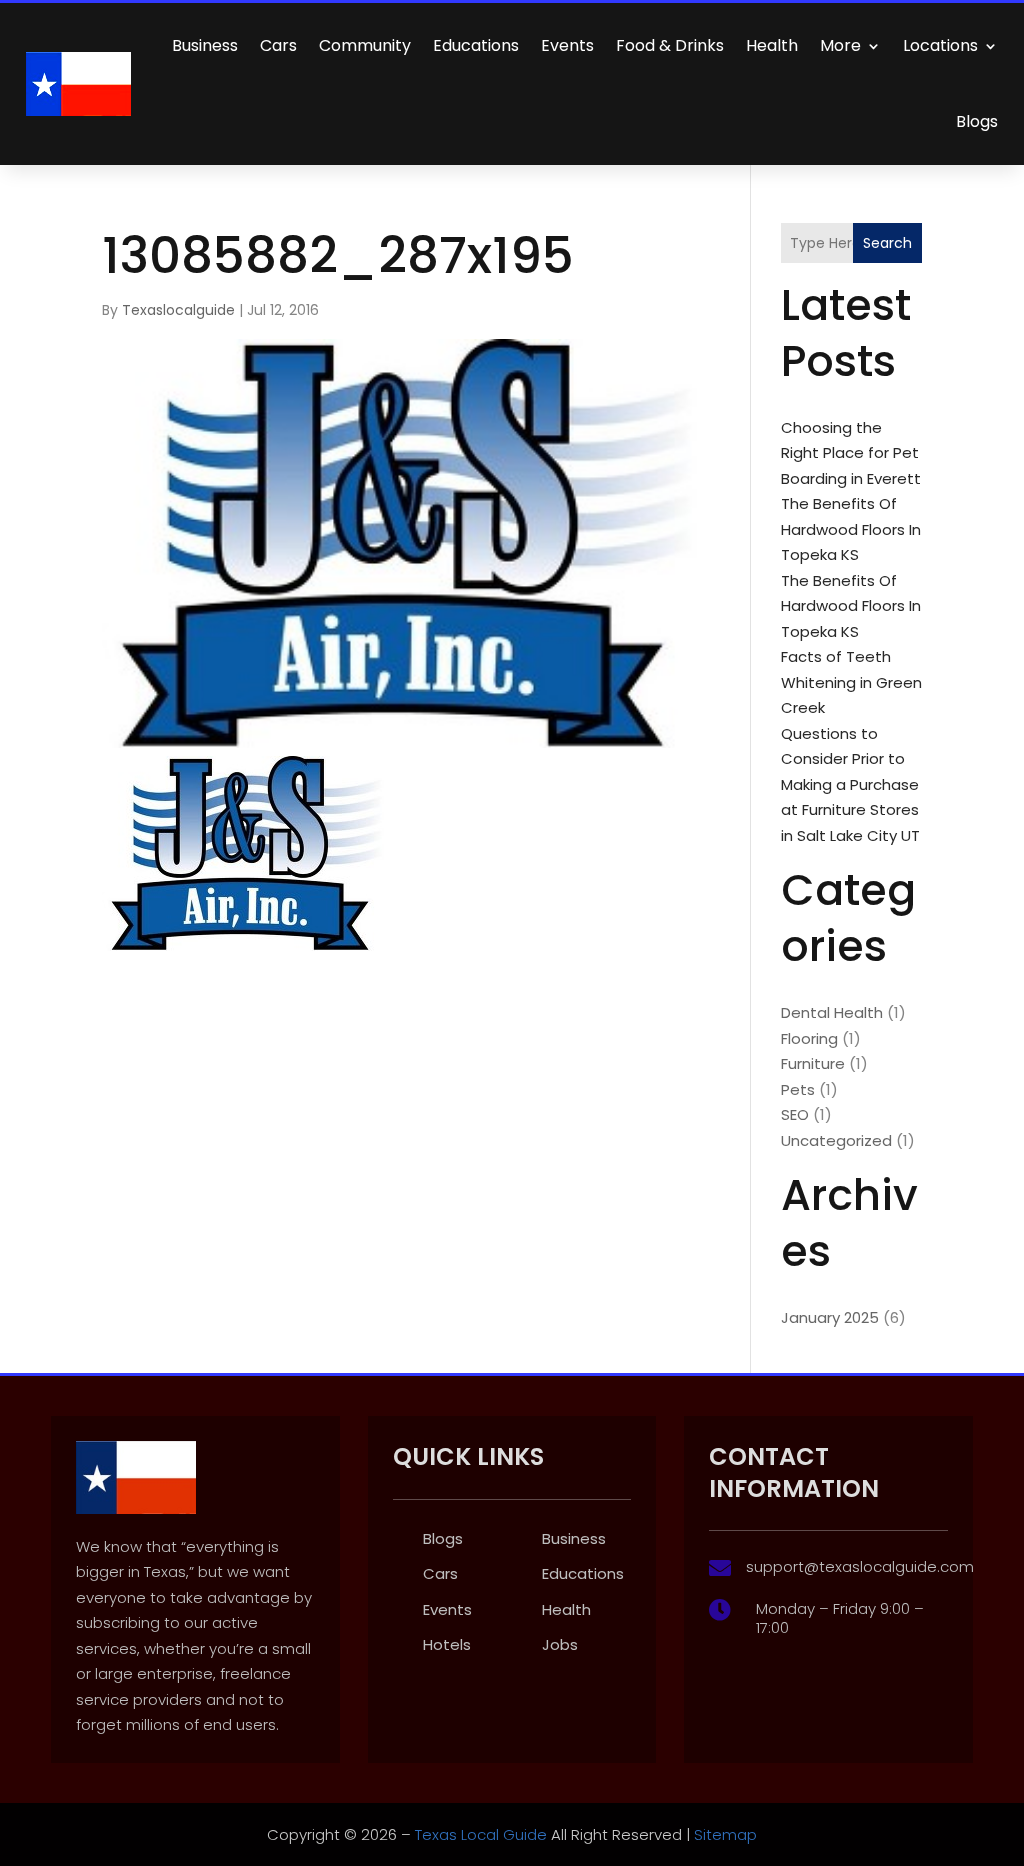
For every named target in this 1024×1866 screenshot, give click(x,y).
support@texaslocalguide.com (860, 1566)
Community (365, 45)
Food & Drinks (670, 45)
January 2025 (830, 1317)
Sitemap (725, 1834)
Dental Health (832, 1012)
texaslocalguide (178, 310)
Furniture (813, 1063)
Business (205, 45)
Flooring (809, 1038)
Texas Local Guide (479, 1834)
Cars (278, 45)
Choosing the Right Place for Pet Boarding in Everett (851, 453)
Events (567, 45)
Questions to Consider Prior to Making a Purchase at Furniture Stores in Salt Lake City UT (850, 784)
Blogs (977, 121)
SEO (795, 1114)
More (840, 45)
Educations (476, 45)
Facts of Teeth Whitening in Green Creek (851, 682)
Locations (940, 45)
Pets (798, 1089)
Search (887, 243)
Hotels (447, 1644)
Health (772, 45)
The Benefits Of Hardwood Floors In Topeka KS (851, 529)
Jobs (560, 1644)
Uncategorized (836, 1140)
